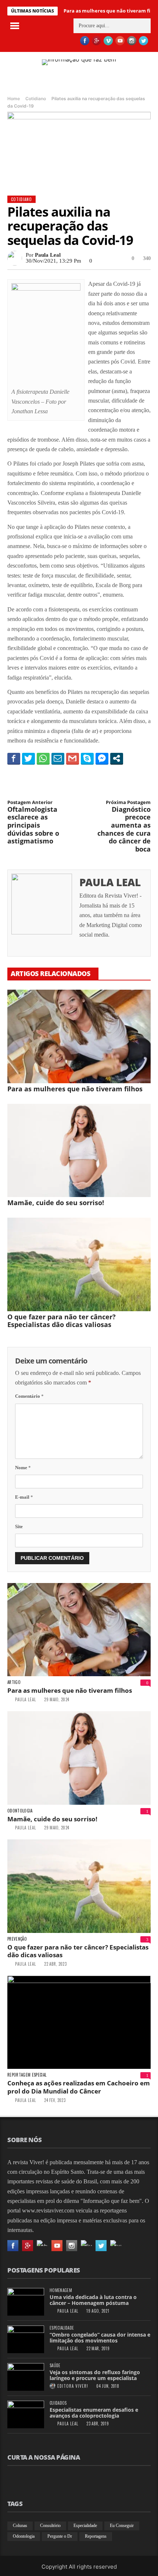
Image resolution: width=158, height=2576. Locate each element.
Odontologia (20, 1811)
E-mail (24, 1497)
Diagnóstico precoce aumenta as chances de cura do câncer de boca (124, 826)
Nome (23, 1468)
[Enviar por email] (58, 758)
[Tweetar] (28, 758)
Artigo (14, 1682)
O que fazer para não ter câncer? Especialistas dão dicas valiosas (62, 1321)
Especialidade (62, 2328)
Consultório (50, 2526)
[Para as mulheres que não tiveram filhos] (79, 1036)
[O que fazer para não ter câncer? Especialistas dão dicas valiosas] (79, 1264)
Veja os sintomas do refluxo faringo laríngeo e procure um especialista (95, 2375)
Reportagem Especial (27, 2075)
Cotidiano (36, 99)
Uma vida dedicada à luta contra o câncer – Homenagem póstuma (93, 2300)
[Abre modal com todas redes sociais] (117, 758)
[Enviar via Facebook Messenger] (102, 758)
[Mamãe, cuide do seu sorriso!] (79, 1151)
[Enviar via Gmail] (73, 758)
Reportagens (96, 2536)
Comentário (29, 1396)
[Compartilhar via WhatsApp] (43, 758)
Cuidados (58, 2403)
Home (14, 99)
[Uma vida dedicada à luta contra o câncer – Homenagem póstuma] (26, 2302)
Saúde (55, 2366)
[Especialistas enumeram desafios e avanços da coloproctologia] (26, 2414)
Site (19, 1526)
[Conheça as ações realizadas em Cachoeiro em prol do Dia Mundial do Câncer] (79, 2022)
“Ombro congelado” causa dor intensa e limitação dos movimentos (100, 2338)
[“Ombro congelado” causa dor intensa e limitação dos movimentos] (26, 2339)
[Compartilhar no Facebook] (14, 758)
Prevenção (17, 1939)
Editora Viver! (73, 2386)
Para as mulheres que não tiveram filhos (75, 1089)
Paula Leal (48, 255)
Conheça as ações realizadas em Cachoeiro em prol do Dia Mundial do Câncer (79, 2087)
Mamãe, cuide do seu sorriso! (56, 1203)
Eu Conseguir (122, 2526)
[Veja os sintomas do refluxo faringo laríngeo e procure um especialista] (26, 2377)
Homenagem (61, 2290)
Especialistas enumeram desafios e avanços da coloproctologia (94, 2413)
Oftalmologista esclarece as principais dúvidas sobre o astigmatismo (33, 822)
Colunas (20, 2526)
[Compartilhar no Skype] (87, 758)
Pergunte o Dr (60, 2536)
